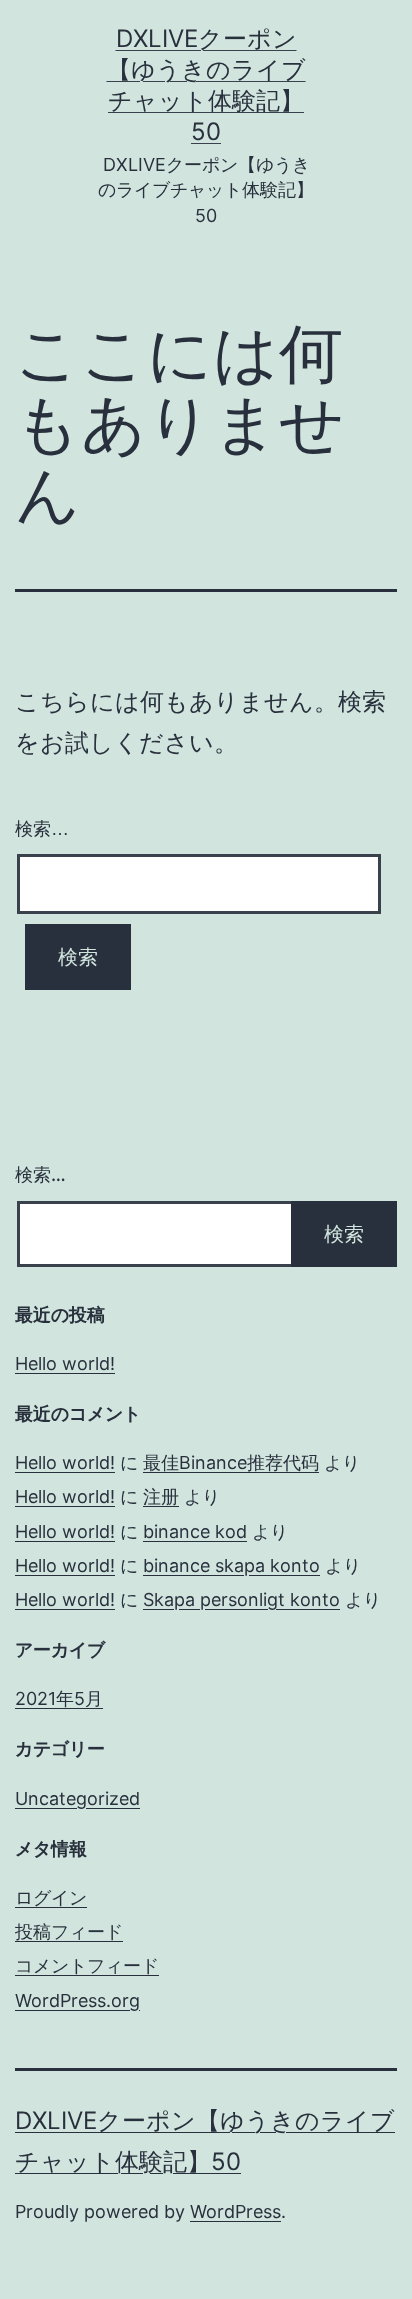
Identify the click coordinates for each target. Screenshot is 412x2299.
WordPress (235, 2211)
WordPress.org (77, 2000)
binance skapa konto (231, 1565)
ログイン (51, 1897)
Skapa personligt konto (241, 1599)
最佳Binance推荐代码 (231, 1462)
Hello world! (65, 1363)
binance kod (195, 1531)
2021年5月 (59, 1698)
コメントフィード (87, 1965)
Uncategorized (77, 1798)
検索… (42, 829)
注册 (161, 1496)
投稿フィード (69, 1931)
